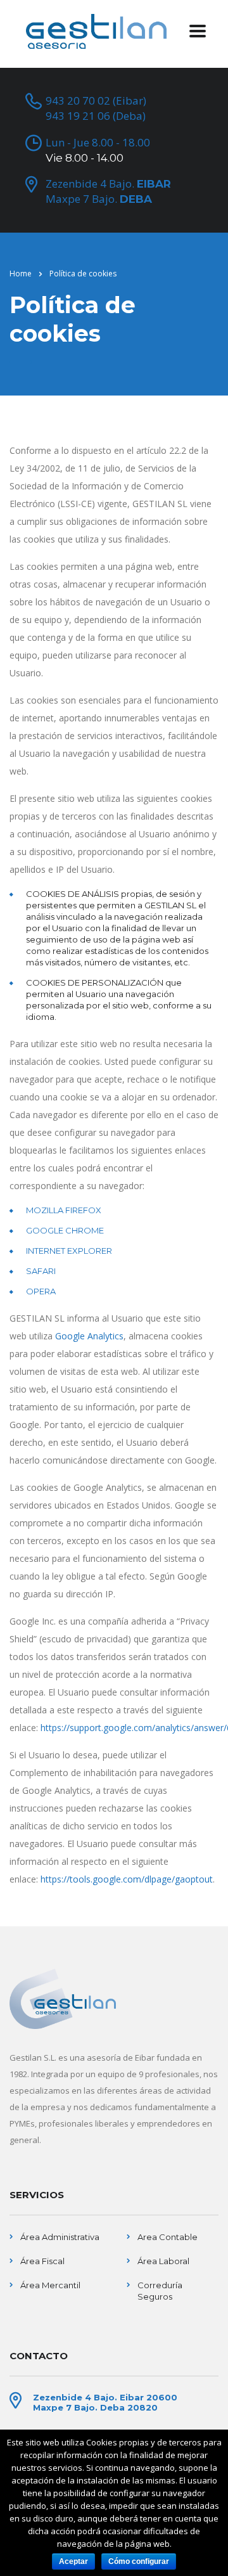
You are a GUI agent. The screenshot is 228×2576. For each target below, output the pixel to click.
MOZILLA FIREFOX (64, 1210)
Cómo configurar (139, 2561)
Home (21, 274)
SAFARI (41, 1271)
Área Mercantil (50, 2285)
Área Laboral (163, 2261)
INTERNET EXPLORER (69, 1251)
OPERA (41, 1291)
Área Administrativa (60, 2237)
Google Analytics (89, 1336)
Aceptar (73, 2561)
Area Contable (168, 2237)
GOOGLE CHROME (65, 1230)
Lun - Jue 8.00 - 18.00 (98, 150)
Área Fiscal (42, 2261)
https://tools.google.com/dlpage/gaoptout (127, 1879)
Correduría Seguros (160, 2291)
